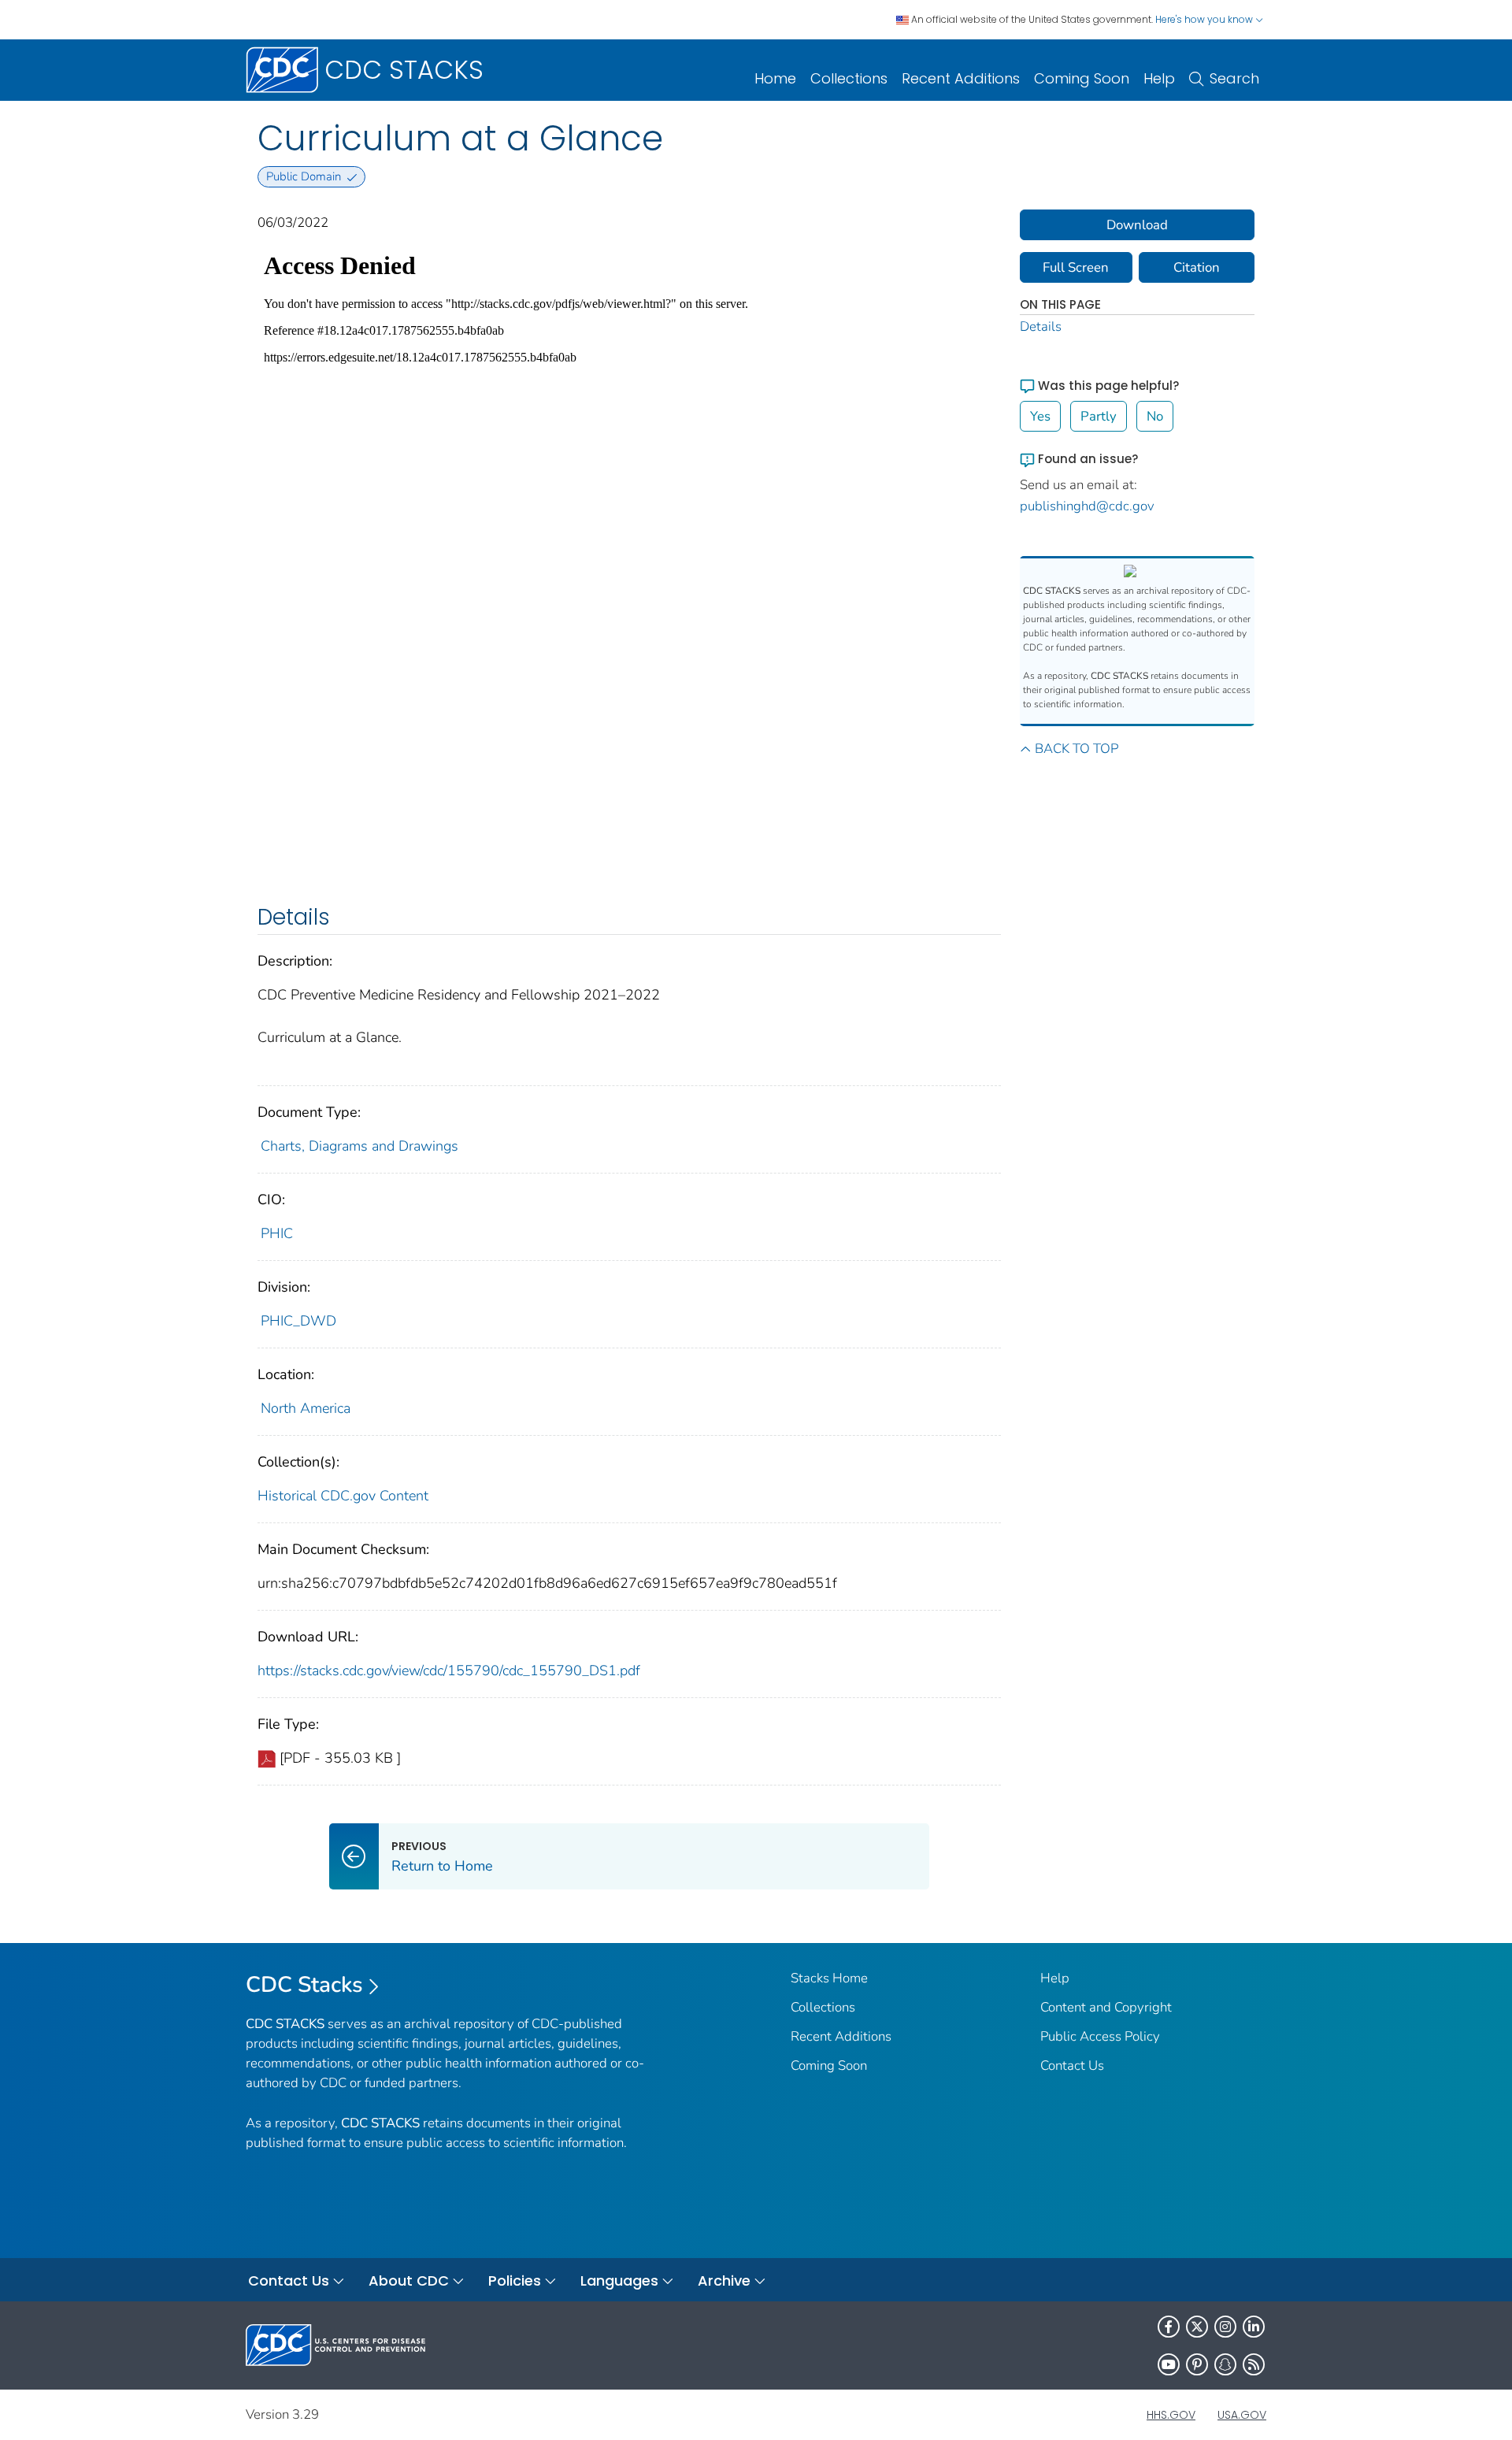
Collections (849, 78)
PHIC (277, 1233)
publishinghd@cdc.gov (1087, 506)
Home (775, 78)
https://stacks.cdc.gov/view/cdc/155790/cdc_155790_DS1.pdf (449, 1671)
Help (1159, 78)
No (1155, 416)
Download (1137, 225)
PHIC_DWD (298, 1321)
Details (1041, 326)
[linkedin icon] (1254, 2327)
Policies (515, 2281)
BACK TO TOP (1077, 749)
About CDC (409, 2281)
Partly (1099, 416)
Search (1234, 78)
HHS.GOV (1171, 2415)
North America (306, 1408)
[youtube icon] (1169, 2364)
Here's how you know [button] (1205, 19)
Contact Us (1072, 2065)
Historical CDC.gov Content (343, 1496)
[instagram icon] (1225, 2327)
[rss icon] (1254, 2364)
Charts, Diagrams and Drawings (359, 1146)
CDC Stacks (304, 1985)
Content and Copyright (1106, 2007)
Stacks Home (829, 1978)
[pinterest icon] (1197, 2364)
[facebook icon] (1169, 2327)
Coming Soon (1082, 78)
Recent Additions (961, 78)
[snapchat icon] (1225, 2364)
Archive (724, 2281)
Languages (619, 2281)
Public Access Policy (1100, 2036)
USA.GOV (1242, 2415)
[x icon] (1197, 2327)
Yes (1040, 416)
